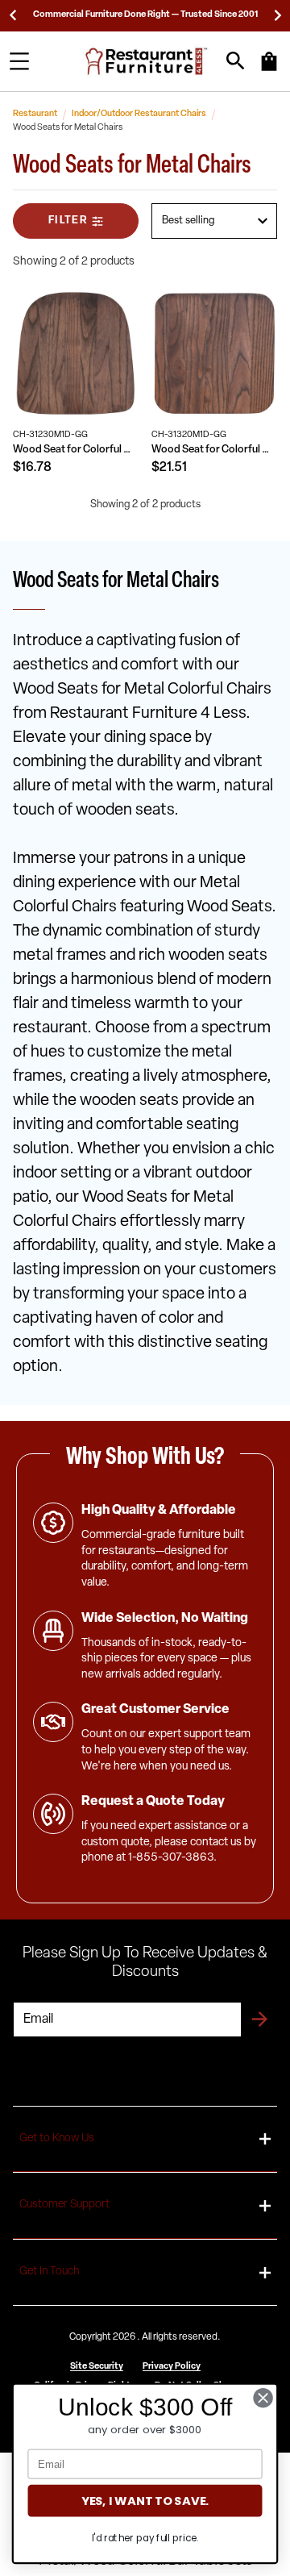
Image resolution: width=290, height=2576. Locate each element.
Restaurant (35, 114)
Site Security (97, 2367)
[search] (236, 61)
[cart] (269, 69)
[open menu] (19, 61)
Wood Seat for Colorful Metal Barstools (214, 450)
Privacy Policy (172, 2367)
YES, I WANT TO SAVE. (145, 2501)
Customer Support (64, 2205)
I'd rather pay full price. (145, 2538)
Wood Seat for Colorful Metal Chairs (76, 450)
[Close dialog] (263, 2398)
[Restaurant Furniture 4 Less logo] (147, 61)
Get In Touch (49, 2272)
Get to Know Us (57, 2138)
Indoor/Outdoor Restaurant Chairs (139, 114)
